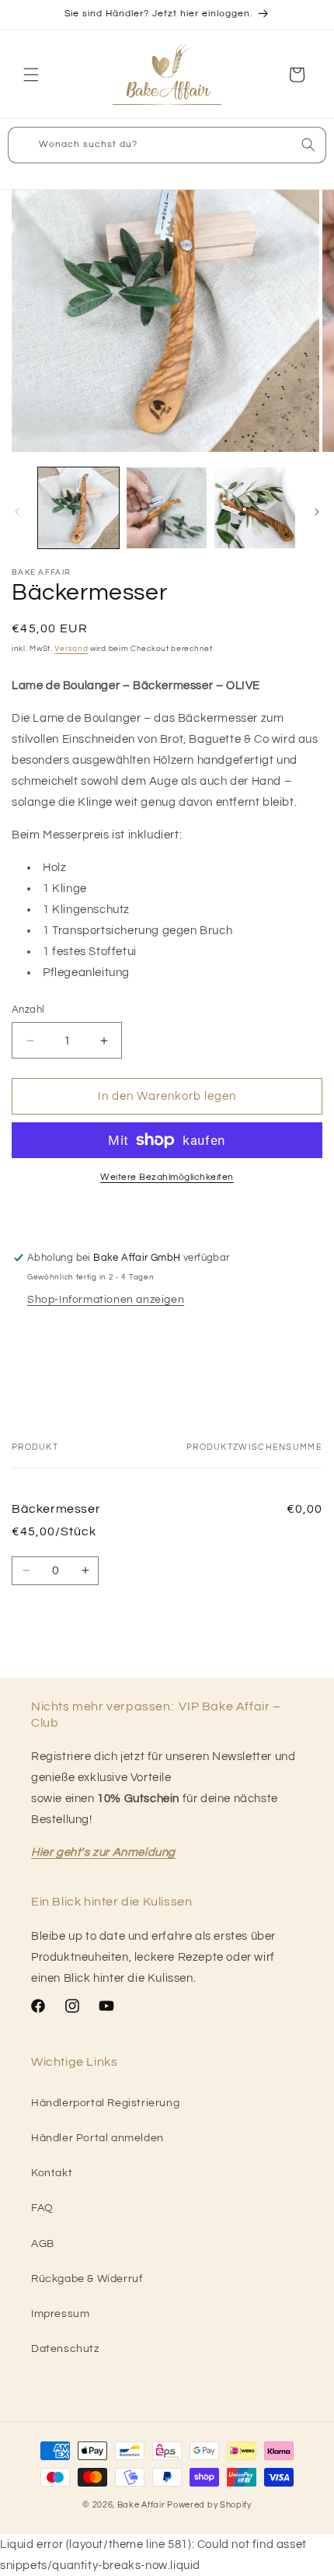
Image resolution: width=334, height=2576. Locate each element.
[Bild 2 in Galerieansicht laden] (167, 508)
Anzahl (28, 1010)
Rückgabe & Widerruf (87, 2279)
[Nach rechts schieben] (317, 512)
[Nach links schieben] (17, 512)
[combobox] (167, 145)
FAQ (42, 2208)
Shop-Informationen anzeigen (106, 1300)
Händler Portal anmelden (97, 2138)
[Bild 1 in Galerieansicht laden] (78, 508)
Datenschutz (65, 2349)
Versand (71, 649)
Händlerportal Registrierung (105, 2103)
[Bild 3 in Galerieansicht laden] (255, 508)
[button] (31, 75)
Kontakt (52, 2173)
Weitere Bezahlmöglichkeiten (167, 1177)
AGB (43, 2244)
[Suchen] (308, 145)
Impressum (60, 2314)
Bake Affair (141, 2505)
